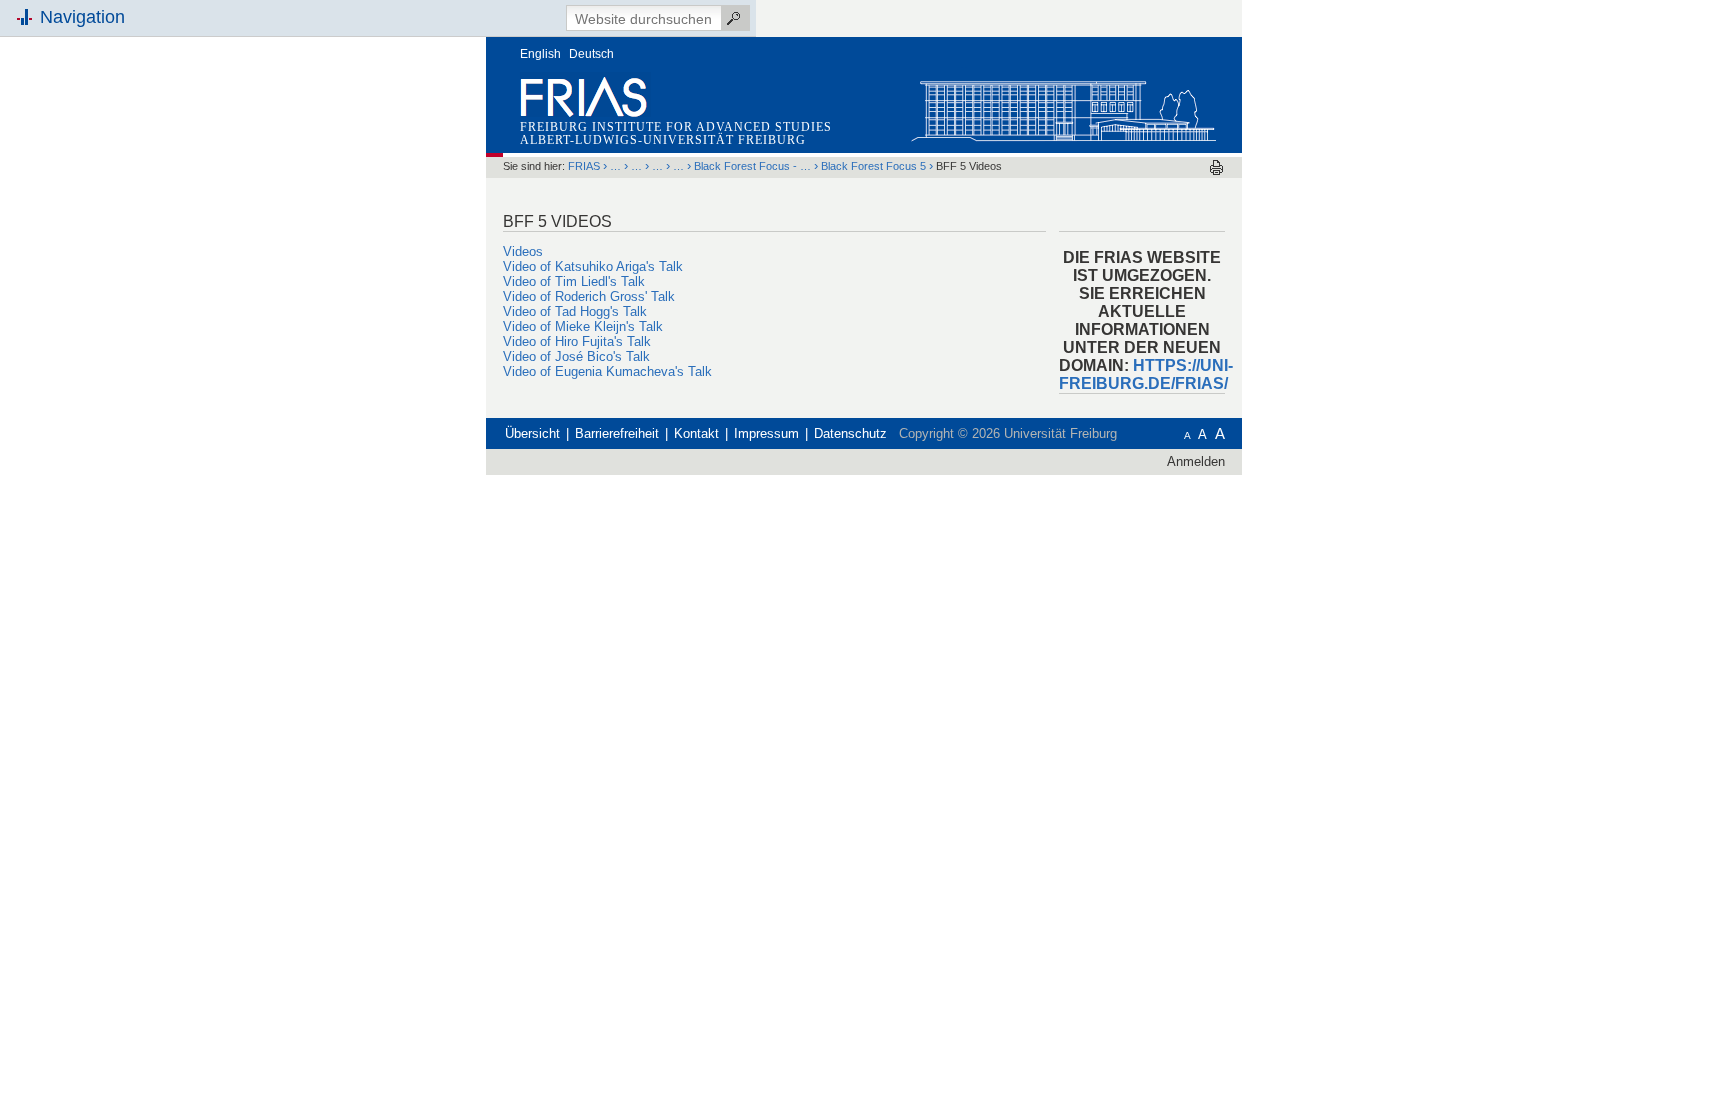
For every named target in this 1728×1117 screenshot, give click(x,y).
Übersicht (532, 433)
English (540, 54)
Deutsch (591, 54)
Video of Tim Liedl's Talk (574, 281)
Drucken (1216, 167)
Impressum (766, 433)
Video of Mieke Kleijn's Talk (583, 326)
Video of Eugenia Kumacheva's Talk (607, 371)
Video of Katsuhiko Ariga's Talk (593, 266)
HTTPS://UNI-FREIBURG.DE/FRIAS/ (1146, 374)
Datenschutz (850, 433)
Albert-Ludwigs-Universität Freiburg (663, 140)
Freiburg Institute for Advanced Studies (676, 127)
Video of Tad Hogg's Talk (575, 311)
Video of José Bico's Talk (576, 356)
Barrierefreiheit (617, 433)
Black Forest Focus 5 (873, 166)
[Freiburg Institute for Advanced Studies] (1063, 106)
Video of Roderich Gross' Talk (589, 296)
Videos (523, 251)
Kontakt (696, 433)
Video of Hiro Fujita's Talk (577, 341)
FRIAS (584, 166)
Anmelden (1196, 461)
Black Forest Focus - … (752, 166)
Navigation (82, 17)
